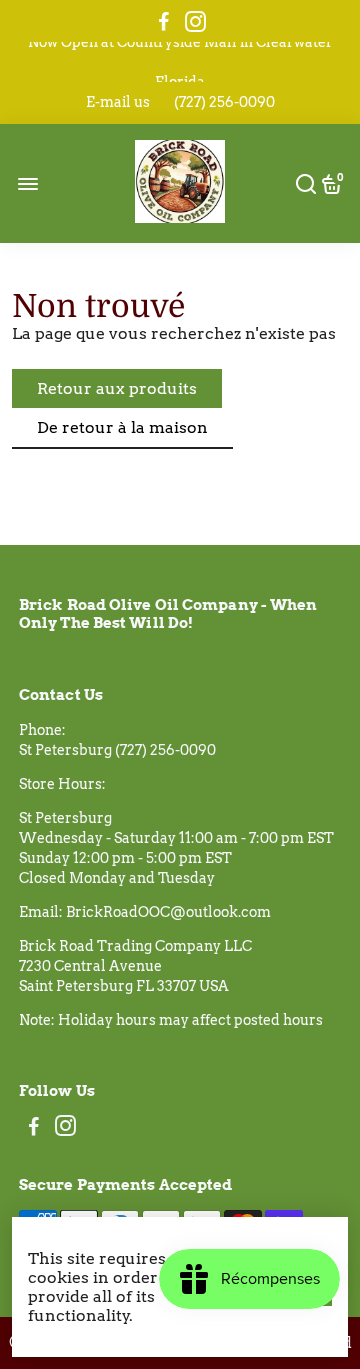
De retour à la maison (122, 427)
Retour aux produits (117, 388)
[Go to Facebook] (164, 22)
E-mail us (118, 102)
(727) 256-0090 (224, 102)
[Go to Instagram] (195, 22)
